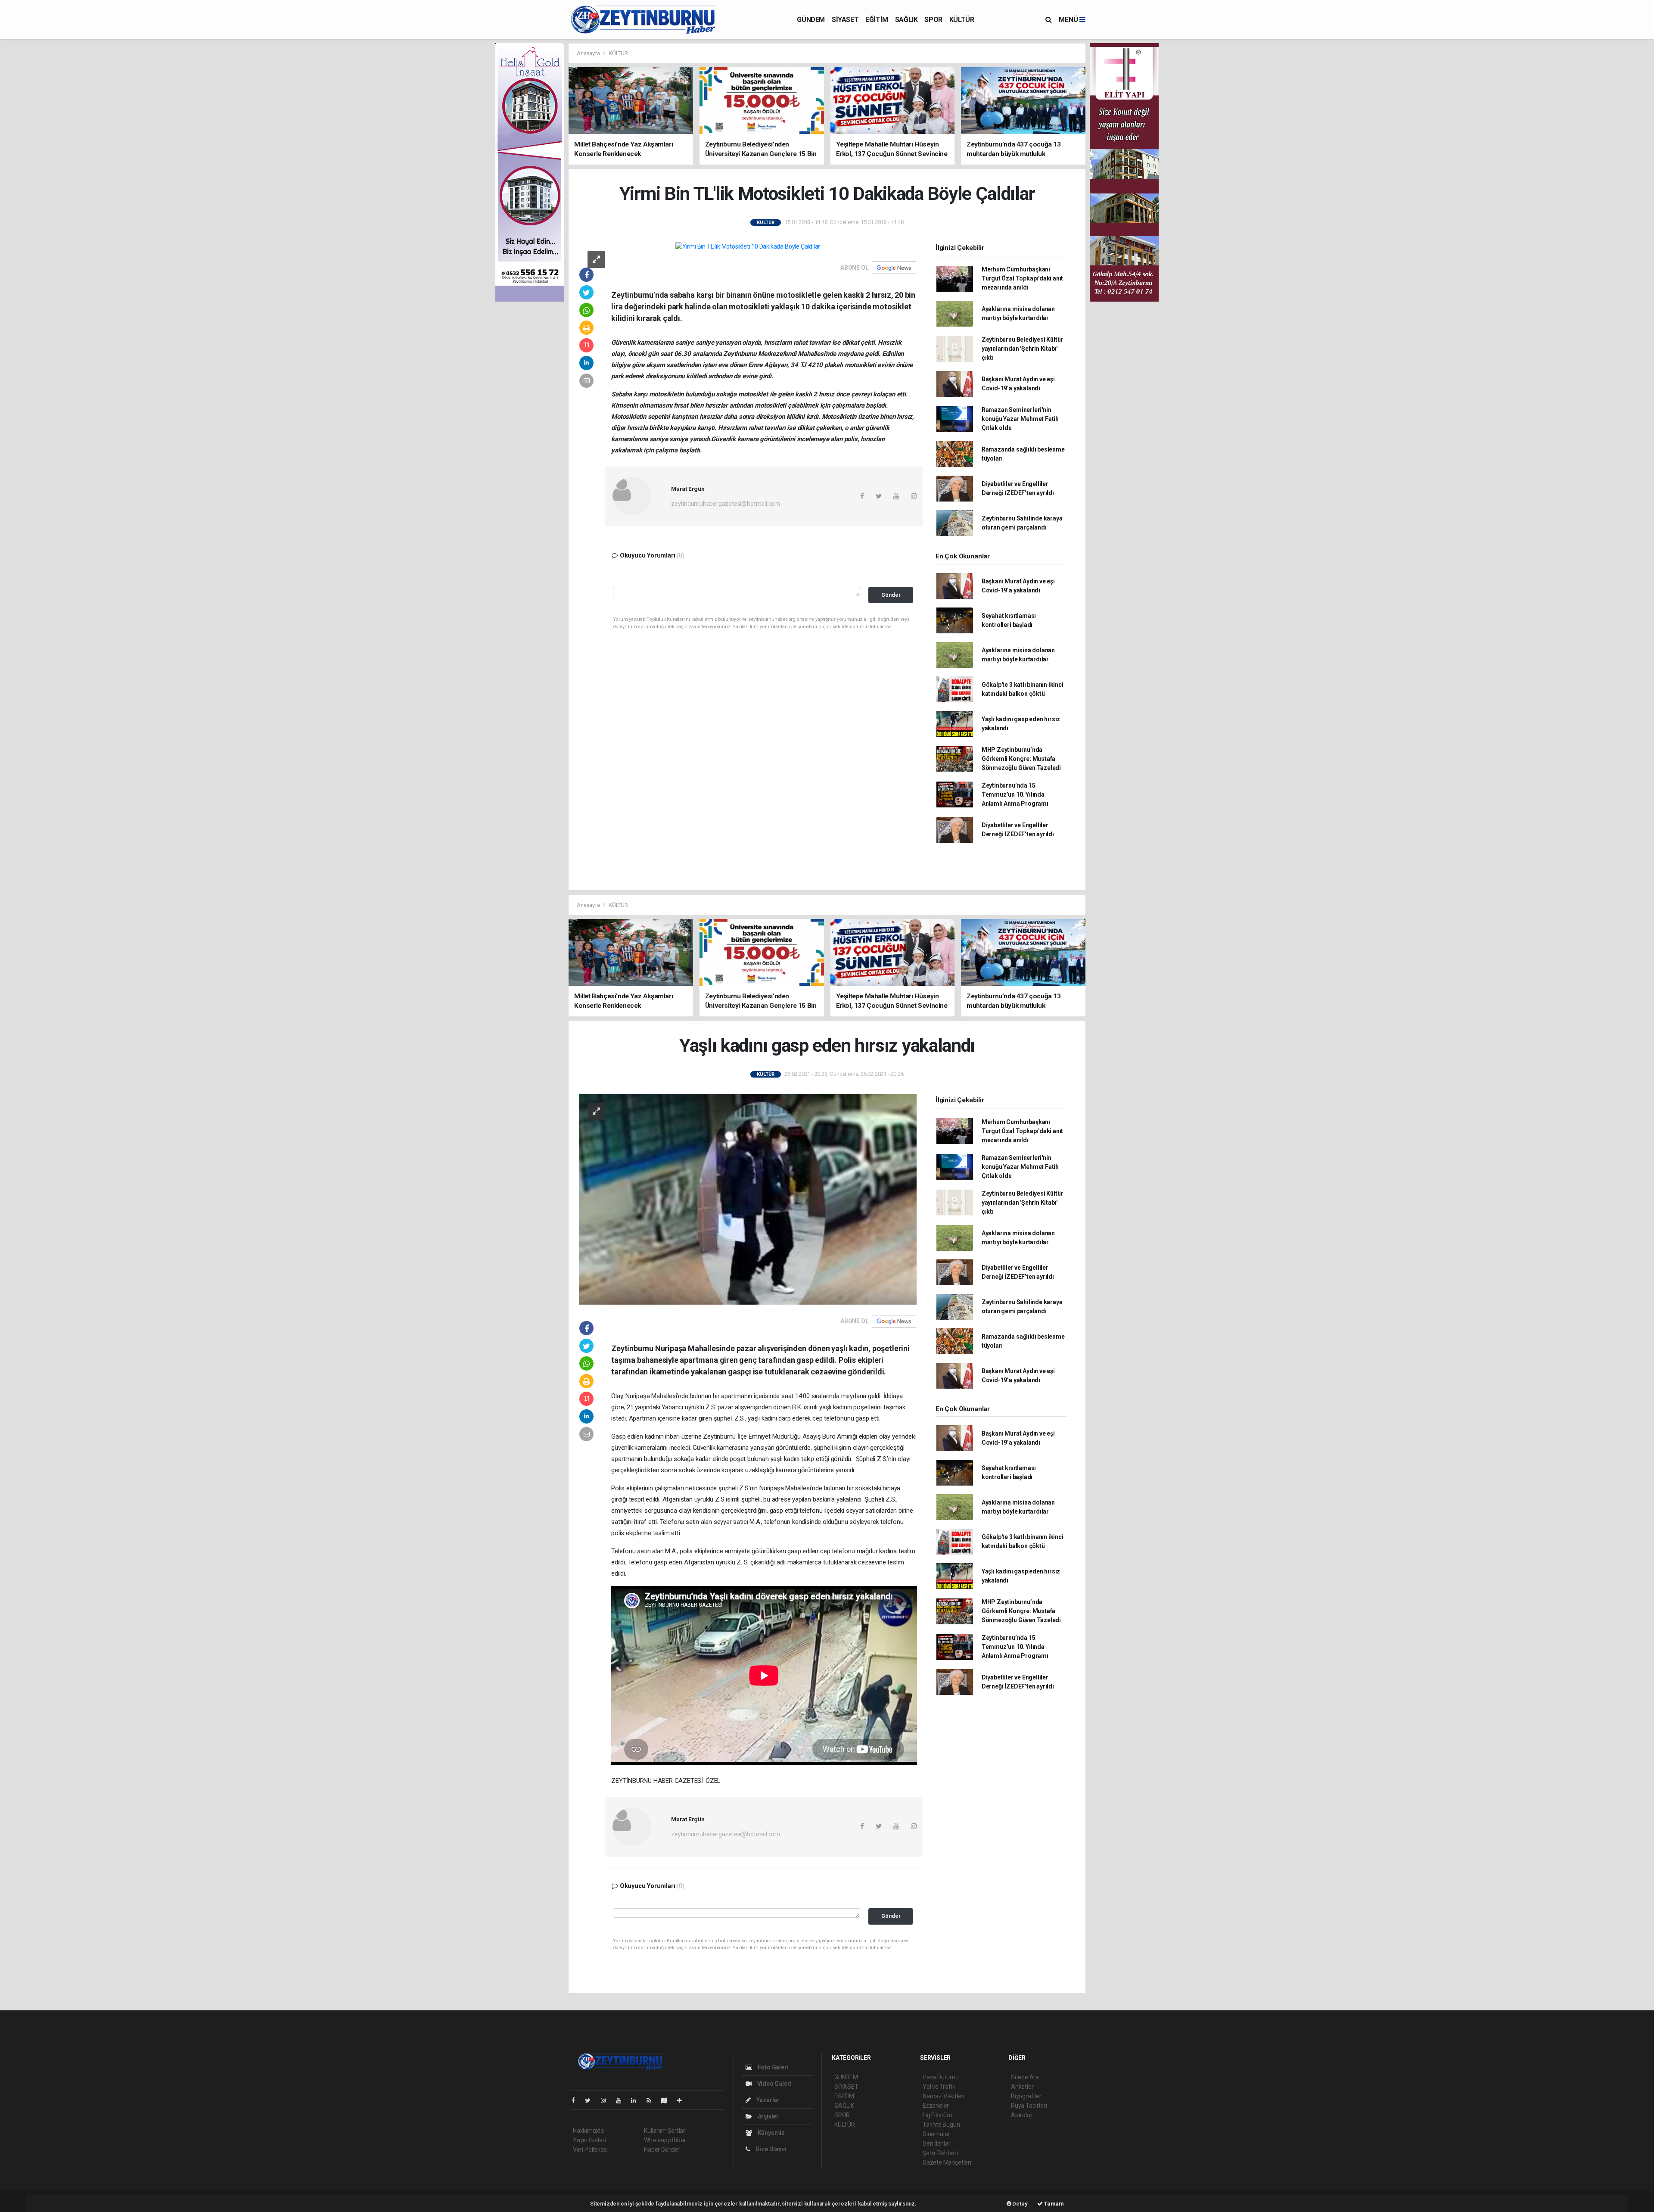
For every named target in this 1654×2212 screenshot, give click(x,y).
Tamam (1053, 2204)
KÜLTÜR (962, 20)
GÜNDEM (811, 20)
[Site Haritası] (668, 2100)
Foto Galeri (773, 2067)
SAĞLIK (906, 20)
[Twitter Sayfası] (591, 2100)
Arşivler (768, 2116)
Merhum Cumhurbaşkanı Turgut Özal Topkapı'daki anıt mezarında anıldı (1022, 278)
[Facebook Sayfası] (577, 2100)
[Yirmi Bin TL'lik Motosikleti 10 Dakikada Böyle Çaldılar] (748, 246)
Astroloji (1022, 2115)
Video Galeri (774, 2084)
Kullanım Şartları (665, 2131)
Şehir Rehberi (940, 2153)
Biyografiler (1026, 2096)
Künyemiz (771, 2133)
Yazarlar (767, 2100)
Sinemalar (936, 2134)
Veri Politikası (590, 2150)
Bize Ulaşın (771, 2149)
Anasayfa (589, 53)
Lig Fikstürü (937, 2115)
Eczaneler (936, 2106)
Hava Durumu (941, 2077)
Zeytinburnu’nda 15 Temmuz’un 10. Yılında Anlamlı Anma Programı (1015, 794)
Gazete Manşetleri (947, 2162)
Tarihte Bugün (941, 2125)
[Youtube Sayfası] (622, 2100)
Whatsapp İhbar (665, 2140)
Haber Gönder (662, 2150)
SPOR (933, 20)
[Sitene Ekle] (683, 2100)
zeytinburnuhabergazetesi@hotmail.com (726, 504)
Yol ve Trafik (939, 2087)
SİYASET (845, 20)
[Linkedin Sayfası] (637, 2100)
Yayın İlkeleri (589, 2140)
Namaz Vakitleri (944, 2096)
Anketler (1022, 2087)
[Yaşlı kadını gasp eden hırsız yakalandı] (748, 1199)
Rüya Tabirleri (1029, 2106)
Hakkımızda (588, 2131)
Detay (1020, 2204)
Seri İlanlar (937, 2143)
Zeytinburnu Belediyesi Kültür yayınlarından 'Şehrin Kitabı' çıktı (1022, 349)
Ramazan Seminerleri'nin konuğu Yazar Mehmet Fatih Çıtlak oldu (1020, 419)
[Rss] (652, 2100)
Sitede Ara (1025, 2077)
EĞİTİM (877, 20)
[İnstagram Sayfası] (607, 2100)
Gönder (891, 595)
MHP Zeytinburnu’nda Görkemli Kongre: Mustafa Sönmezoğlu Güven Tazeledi (1021, 759)
